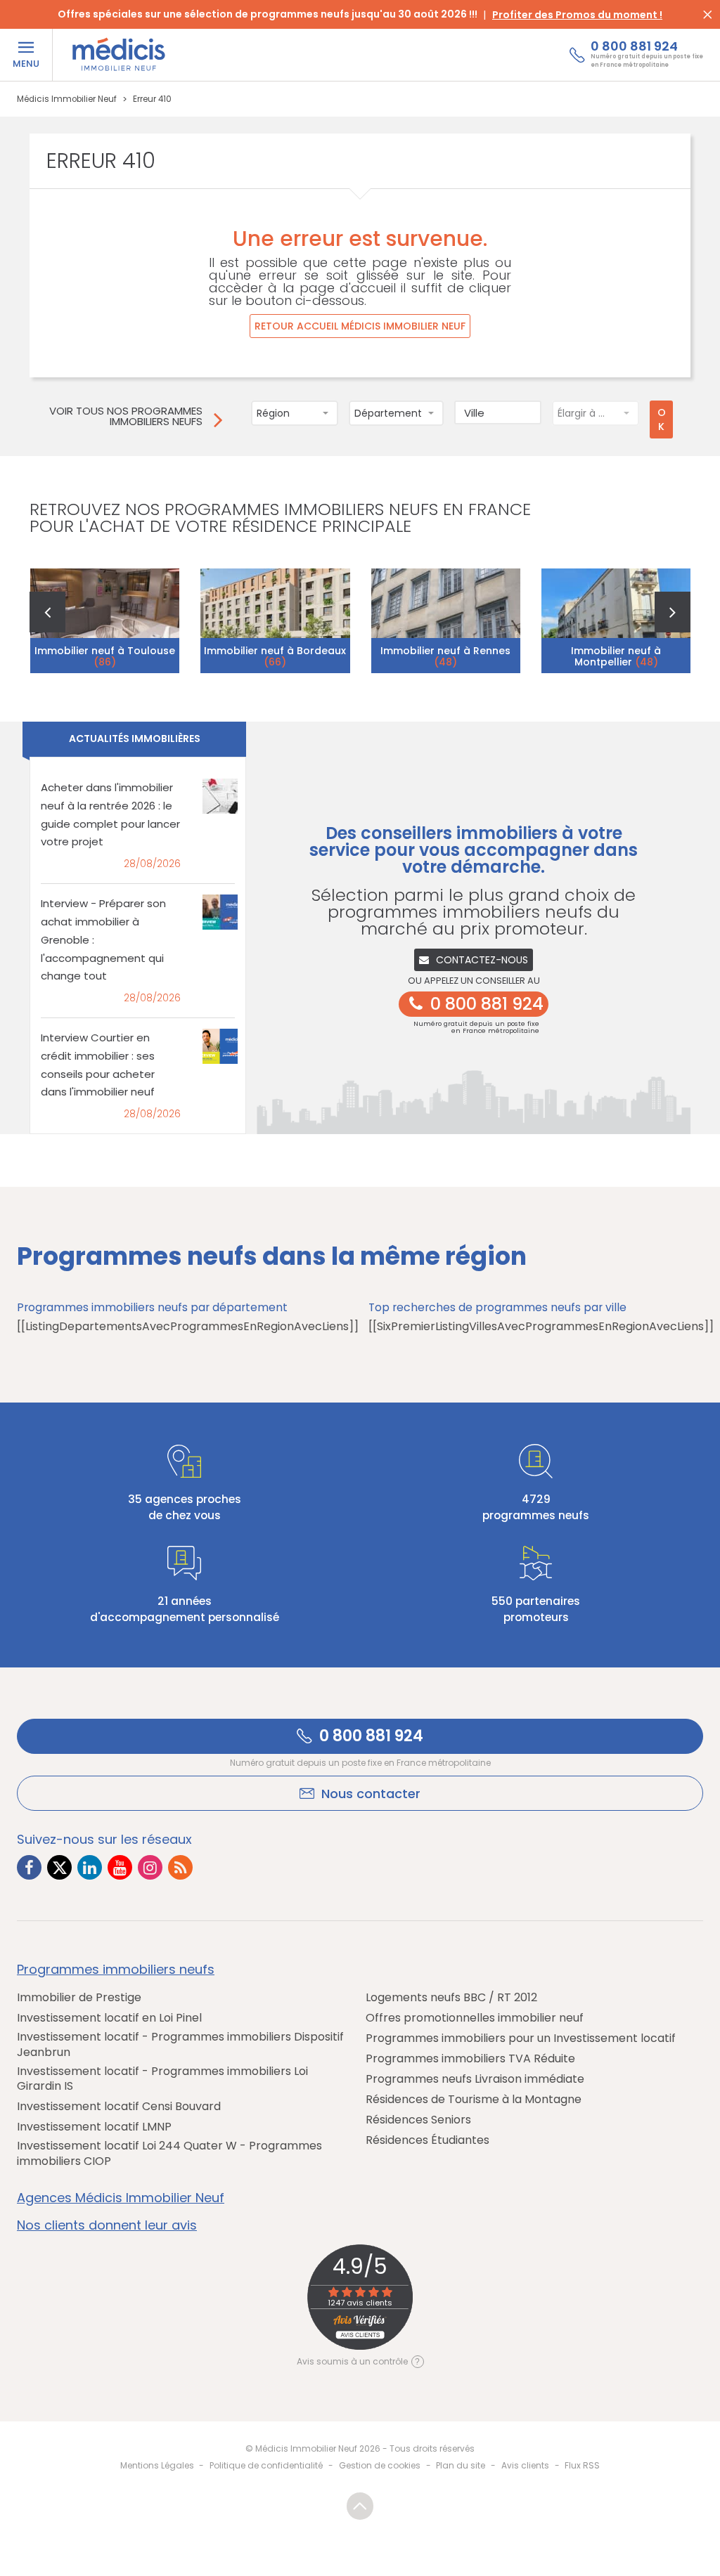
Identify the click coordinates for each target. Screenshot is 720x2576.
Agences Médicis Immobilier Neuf (121, 2198)
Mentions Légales (157, 2465)
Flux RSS (582, 2465)
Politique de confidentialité (266, 2465)
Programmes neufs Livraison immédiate (475, 2079)
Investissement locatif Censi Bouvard (119, 2107)
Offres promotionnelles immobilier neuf (475, 2018)
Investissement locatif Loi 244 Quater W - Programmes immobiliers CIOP (169, 2153)
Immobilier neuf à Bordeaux (275, 656)
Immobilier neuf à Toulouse (105, 656)
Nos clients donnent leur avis (107, 2225)
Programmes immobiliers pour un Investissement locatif (521, 2038)
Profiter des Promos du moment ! (577, 15)
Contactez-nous (482, 960)
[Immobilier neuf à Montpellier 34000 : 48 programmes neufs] (616, 620)
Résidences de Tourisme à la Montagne (474, 2100)
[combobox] (295, 413)
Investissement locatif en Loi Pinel (109, 2018)
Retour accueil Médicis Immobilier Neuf (360, 326)
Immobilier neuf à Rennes (445, 656)
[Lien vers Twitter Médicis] (59, 1867)
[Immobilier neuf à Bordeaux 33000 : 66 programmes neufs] (275, 620)
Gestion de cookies (380, 2465)
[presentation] (47, 612)
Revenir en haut (360, 2506)
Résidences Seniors (418, 2120)
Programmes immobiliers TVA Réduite (470, 2059)
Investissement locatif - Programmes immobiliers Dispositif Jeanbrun (180, 2044)
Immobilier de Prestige (79, 1998)
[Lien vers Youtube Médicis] (120, 1867)
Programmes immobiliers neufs (116, 1970)
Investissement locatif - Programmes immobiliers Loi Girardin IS (162, 2079)
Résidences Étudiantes (427, 2140)
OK (662, 419)
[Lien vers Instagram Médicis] (150, 1867)
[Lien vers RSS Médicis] (180, 1867)
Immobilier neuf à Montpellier (616, 656)
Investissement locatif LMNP (94, 2127)
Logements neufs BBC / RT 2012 (451, 1998)
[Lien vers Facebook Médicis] (29, 1867)
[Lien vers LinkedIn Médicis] (90, 1867)
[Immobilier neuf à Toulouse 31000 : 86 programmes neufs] (105, 620)
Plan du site (461, 2465)
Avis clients (525, 2465)
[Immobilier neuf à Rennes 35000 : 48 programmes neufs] (446, 620)
